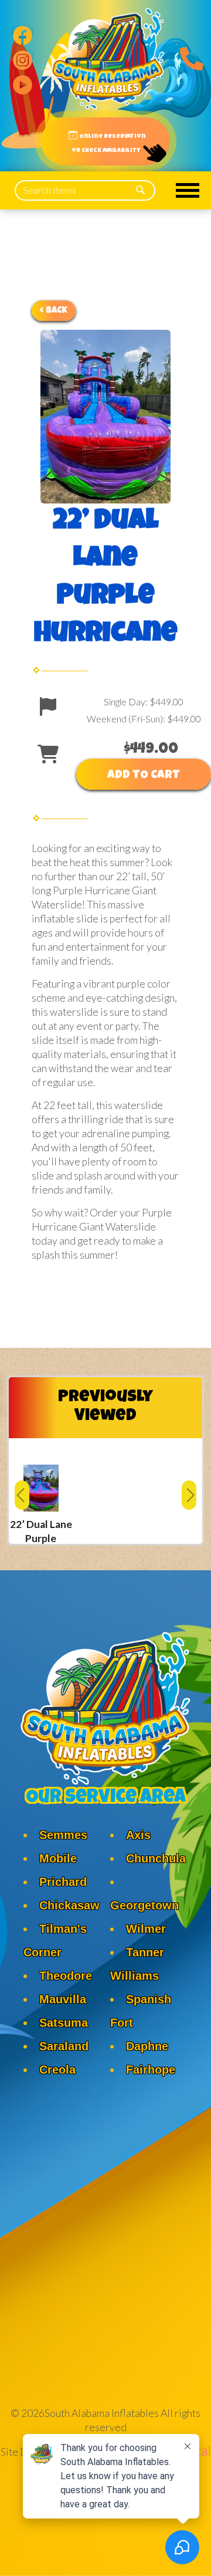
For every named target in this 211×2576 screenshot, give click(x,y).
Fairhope (151, 2070)
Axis (138, 1835)
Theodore (66, 1976)
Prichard (63, 1882)
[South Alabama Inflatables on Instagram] (23, 56)
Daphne (147, 2046)
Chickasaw (69, 1905)
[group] (41, 1491)
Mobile (58, 1858)
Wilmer (146, 1929)
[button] (22, 1495)
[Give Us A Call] (189, 56)
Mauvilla (63, 1999)
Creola (57, 2070)
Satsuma (64, 2023)
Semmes (63, 1835)
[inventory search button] (140, 190)
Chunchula (156, 1858)
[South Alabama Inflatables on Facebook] (23, 31)
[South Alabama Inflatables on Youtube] (23, 80)
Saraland (64, 2046)
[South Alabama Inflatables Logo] (108, 59)
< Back (54, 311)
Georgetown (144, 1905)
